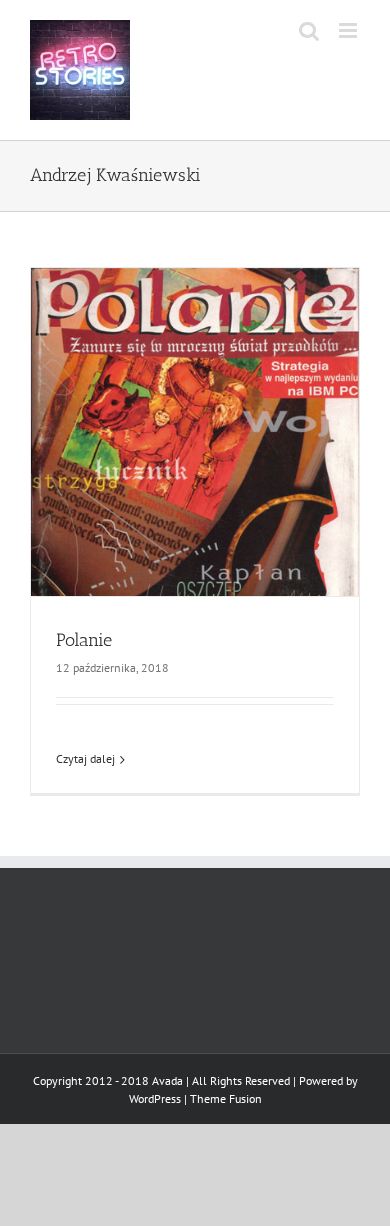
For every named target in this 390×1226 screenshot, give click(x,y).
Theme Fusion (226, 1098)
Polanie (84, 640)
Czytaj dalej (85, 758)
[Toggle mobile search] (309, 30)
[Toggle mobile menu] (349, 30)
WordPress (155, 1098)
